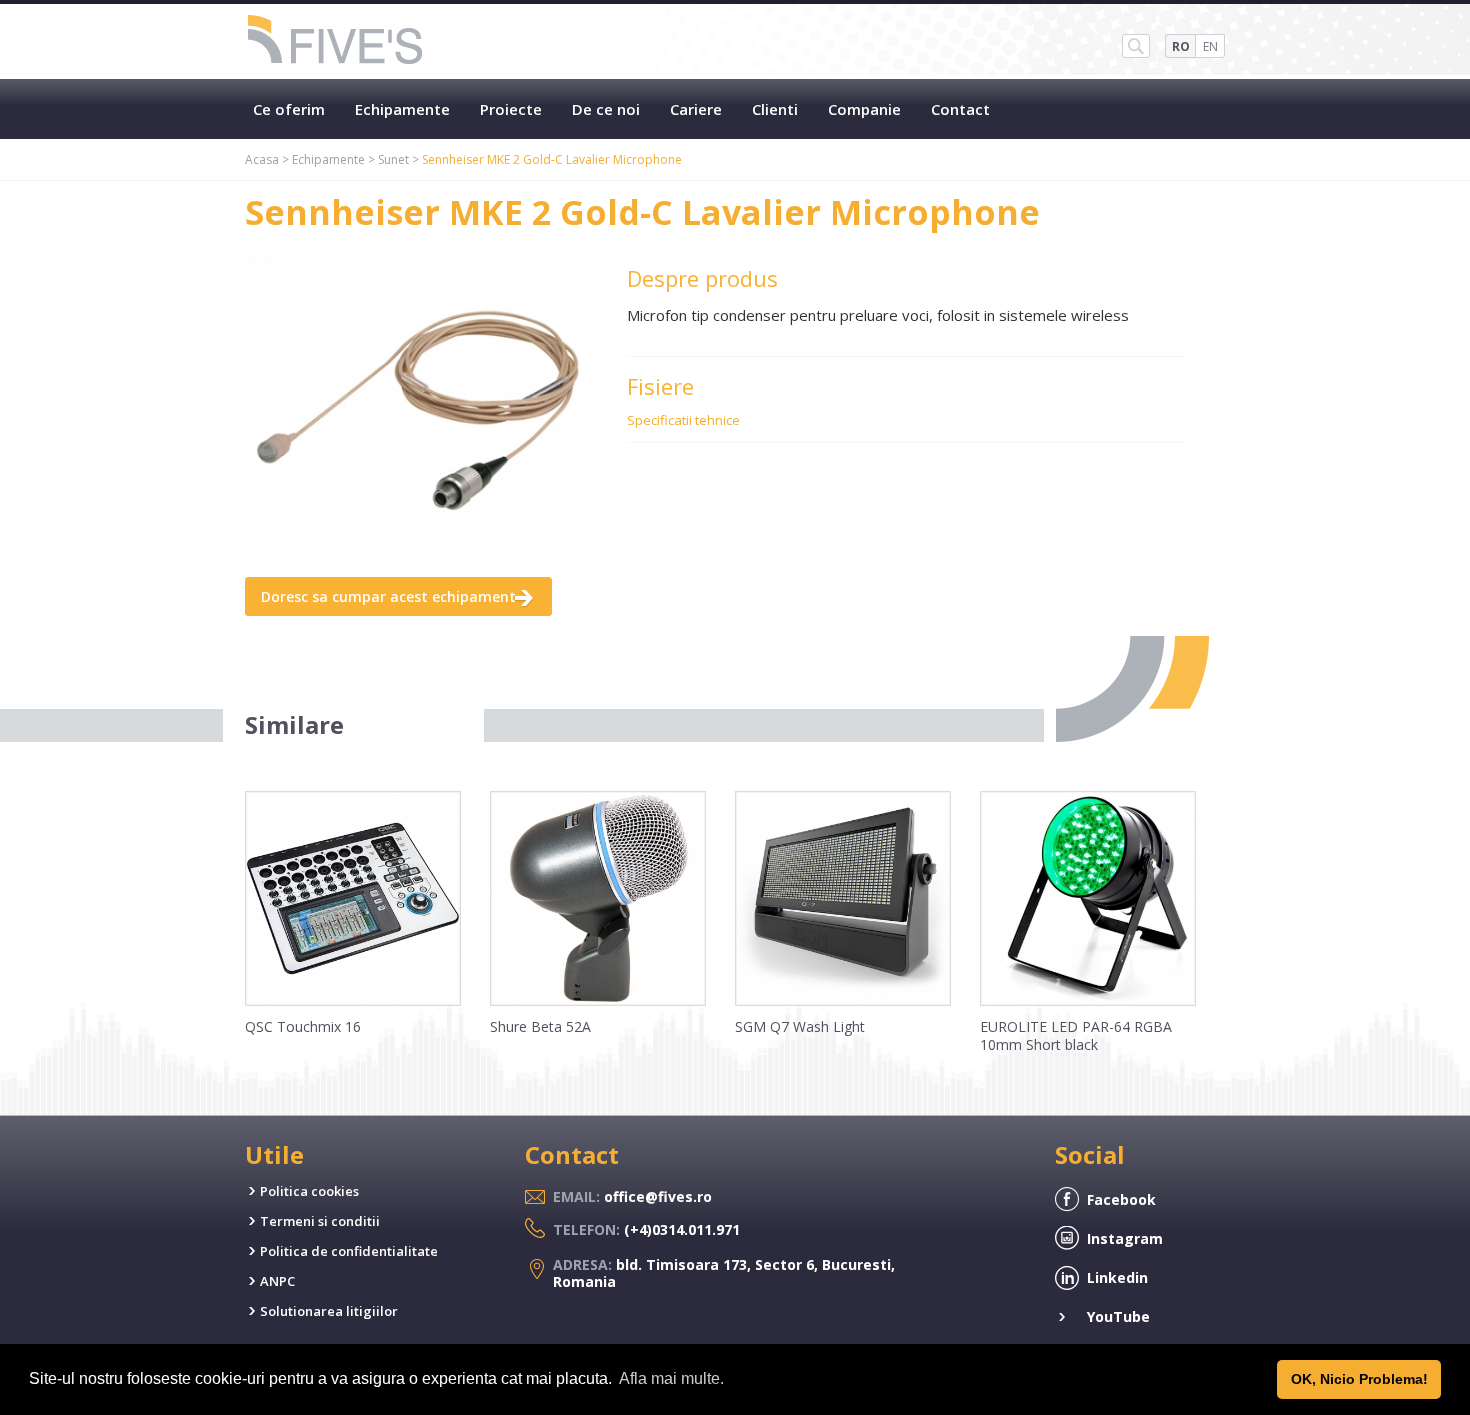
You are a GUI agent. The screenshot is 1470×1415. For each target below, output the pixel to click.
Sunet (393, 159)
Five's (336, 41)
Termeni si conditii (320, 1221)
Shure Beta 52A (540, 1026)
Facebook (1121, 1199)
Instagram (1125, 1238)
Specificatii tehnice (683, 420)
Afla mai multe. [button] (671, 1378)
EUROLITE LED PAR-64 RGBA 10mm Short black (1076, 1035)
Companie (864, 109)
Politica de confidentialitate (349, 1251)
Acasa (262, 159)
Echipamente (402, 109)
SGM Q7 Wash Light (800, 1026)
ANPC (277, 1281)
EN (1210, 46)
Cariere (696, 109)
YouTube (1118, 1316)
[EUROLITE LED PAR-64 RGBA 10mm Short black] (1088, 1001)
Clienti (775, 109)
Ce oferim (289, 109)
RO (1181, 46)
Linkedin (1117, 1277)
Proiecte (511, 109)
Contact (960, 109)
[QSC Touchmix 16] (353, 1001)
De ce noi (606, 109)
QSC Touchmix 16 (303, 1026)
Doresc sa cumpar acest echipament (388, 596)
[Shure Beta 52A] (598, 1001)
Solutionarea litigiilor (329, 1311)
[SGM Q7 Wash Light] (843, 1001)
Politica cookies (309, 1191)
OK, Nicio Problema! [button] (1359, 1379)
